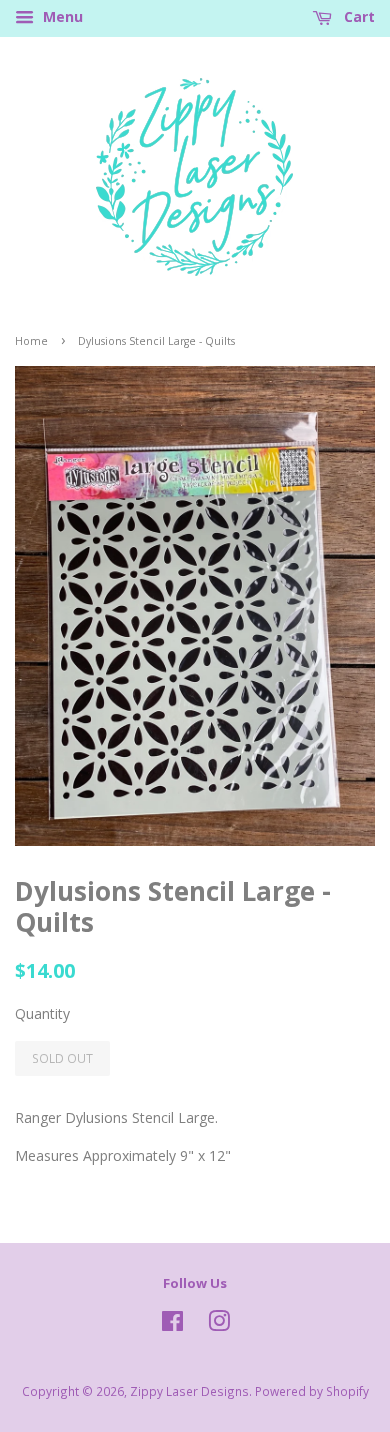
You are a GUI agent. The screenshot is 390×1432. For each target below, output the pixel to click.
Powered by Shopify (312, 1391)
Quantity (42, 1013)
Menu (61, 16)
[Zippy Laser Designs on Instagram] (219, 1325)
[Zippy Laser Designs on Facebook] (172, 1325)
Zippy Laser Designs (189, 1391)
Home (31, 341)
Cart (357, 16)
